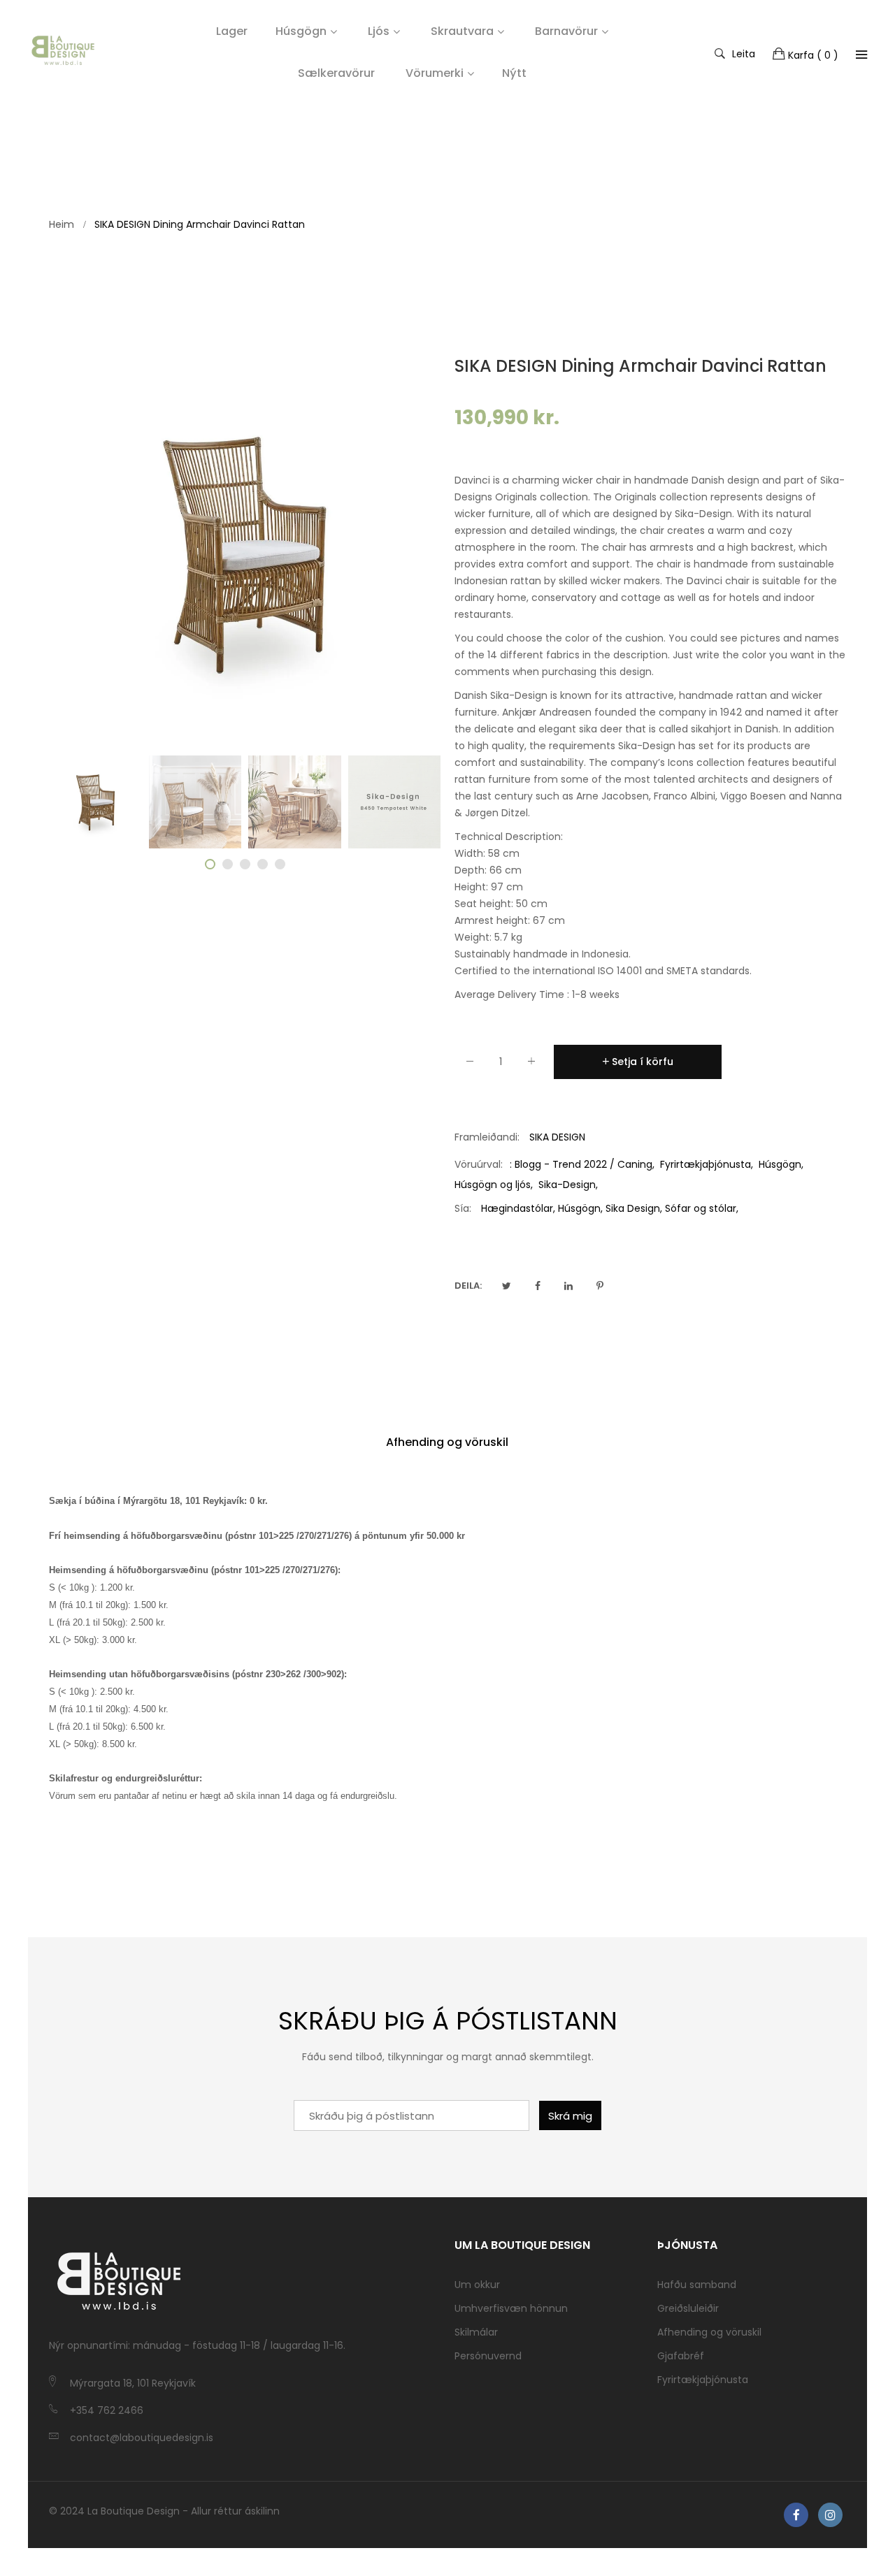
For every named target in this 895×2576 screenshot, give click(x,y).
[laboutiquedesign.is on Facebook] (796, 2515)
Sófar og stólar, (702, 1208)
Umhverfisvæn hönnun (511, 2308)
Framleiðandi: (487, 1137)
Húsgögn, (580, 1208)
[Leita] (861, 55)
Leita (744, 53)
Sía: (463, 1208)
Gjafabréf (681, 2356)
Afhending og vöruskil (447, 1442)
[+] (531, 1064)
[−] (470, 1064)
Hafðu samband (697, 2285)
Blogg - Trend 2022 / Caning (583, 1164)
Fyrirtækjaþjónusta (706, 1164)
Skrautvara (462, 31)
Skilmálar (476, 2332)
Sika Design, (634, 1208)
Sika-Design (567, 1185)
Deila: (468, 1286)
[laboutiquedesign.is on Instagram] (830, 2515)
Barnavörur (566, 31)
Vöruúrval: (479, 1164)
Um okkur (477, 2285)
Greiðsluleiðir (688, 2308)
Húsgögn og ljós (493, 1185)
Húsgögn (301, 31)
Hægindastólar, (518, 1208)
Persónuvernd (488, 2356)
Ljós (379, 31)
